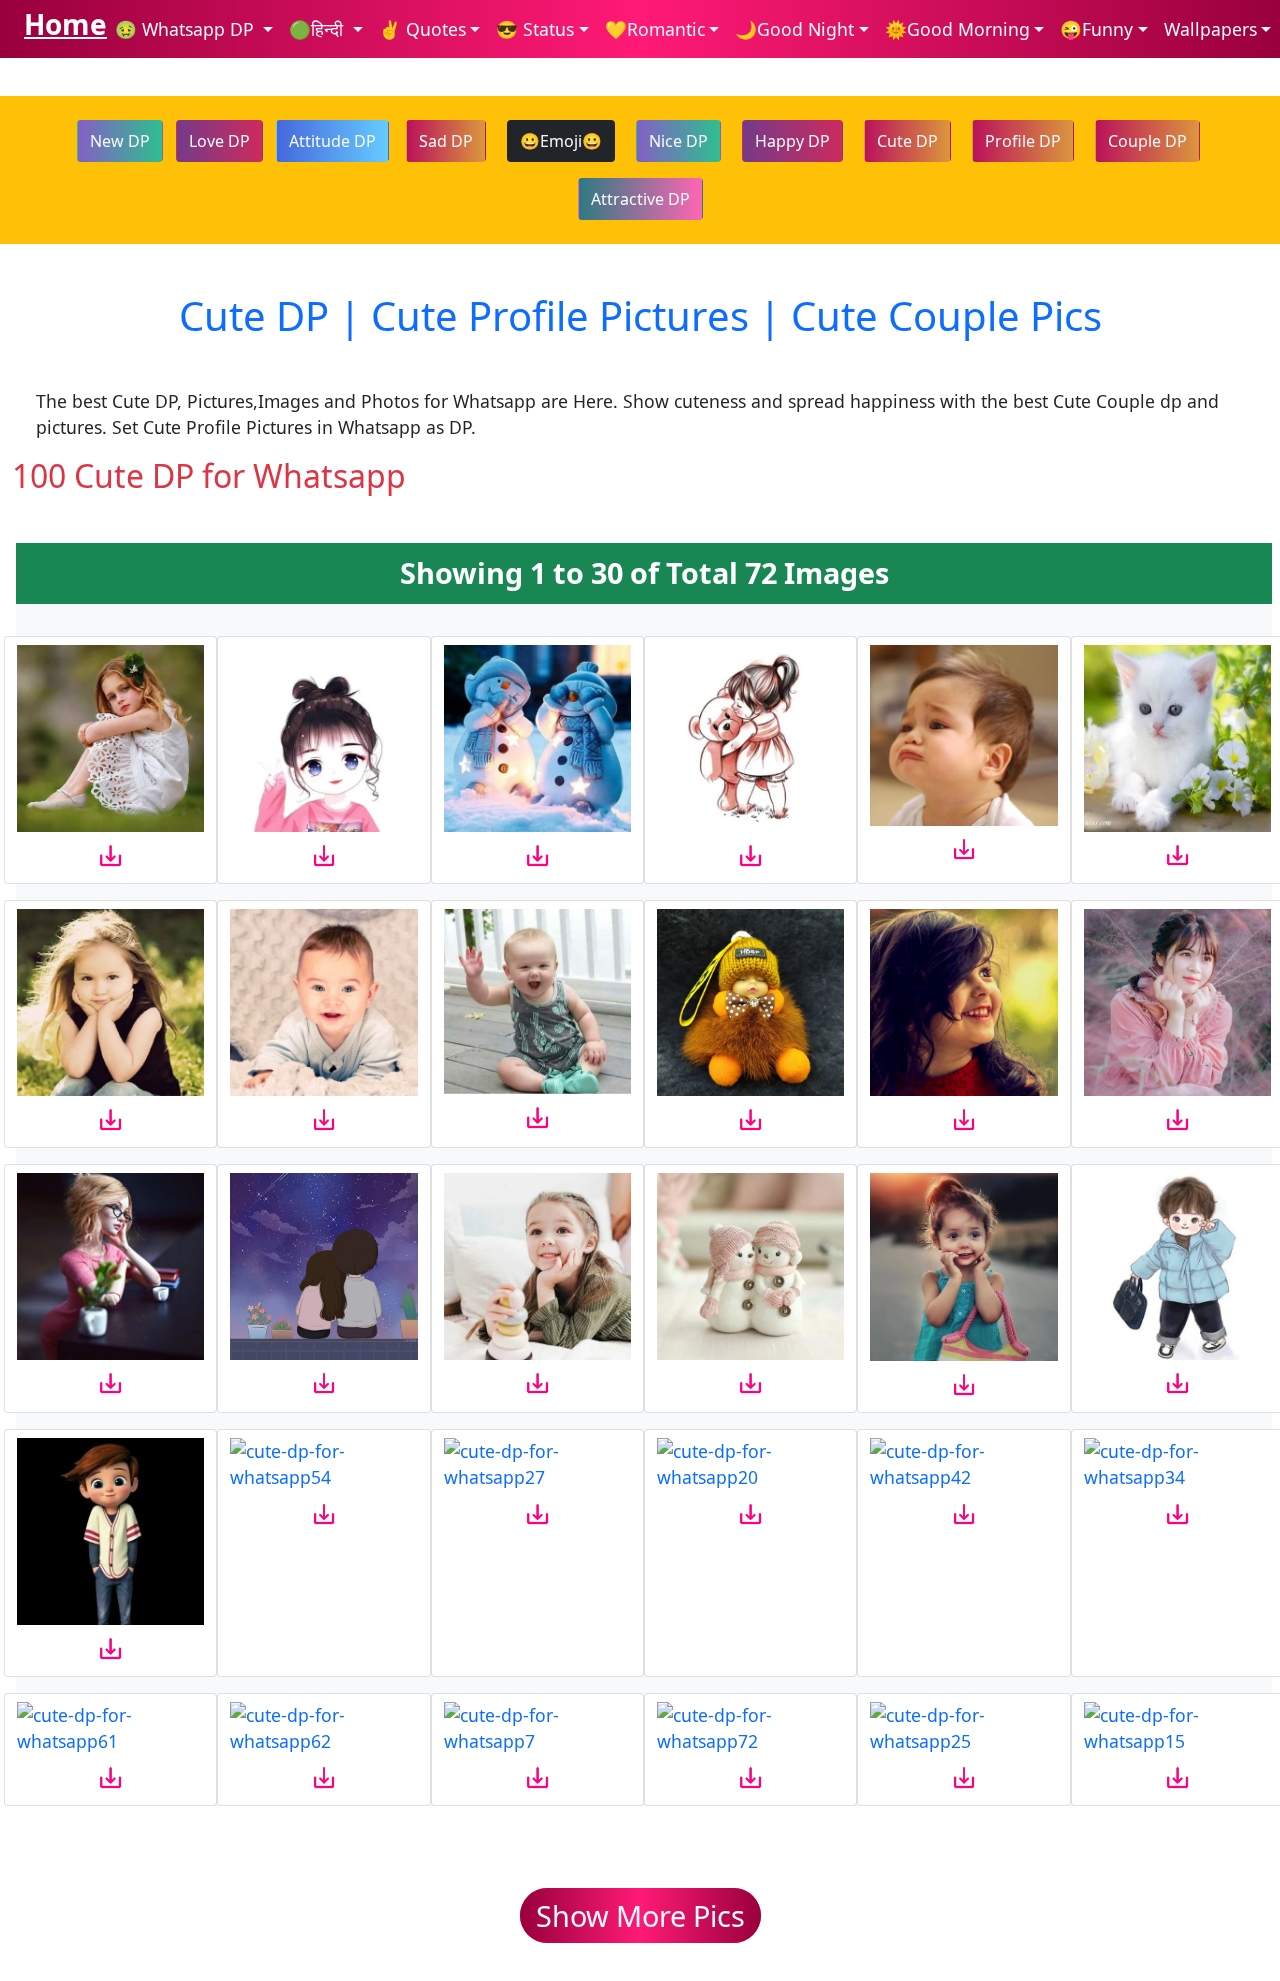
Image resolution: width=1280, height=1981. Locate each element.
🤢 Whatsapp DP (187, 29)
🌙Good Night (794, 29)
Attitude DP (332, 141)
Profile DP (1023, 141)
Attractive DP (640, 199)
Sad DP (446, 141)
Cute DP (907, 141)
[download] (110, 855)
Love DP (219, 141)
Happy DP (792, 141)
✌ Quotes (422, 29)
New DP (120, 141)
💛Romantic (655, 29)
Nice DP (678, 141)
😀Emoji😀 (561, 141)
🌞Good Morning (957, 29)
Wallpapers (1210, 29)
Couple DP (1147, 141)
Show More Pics (640, 1915)
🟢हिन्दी (318, 29)
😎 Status (535, 29)
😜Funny (1096, 29)
